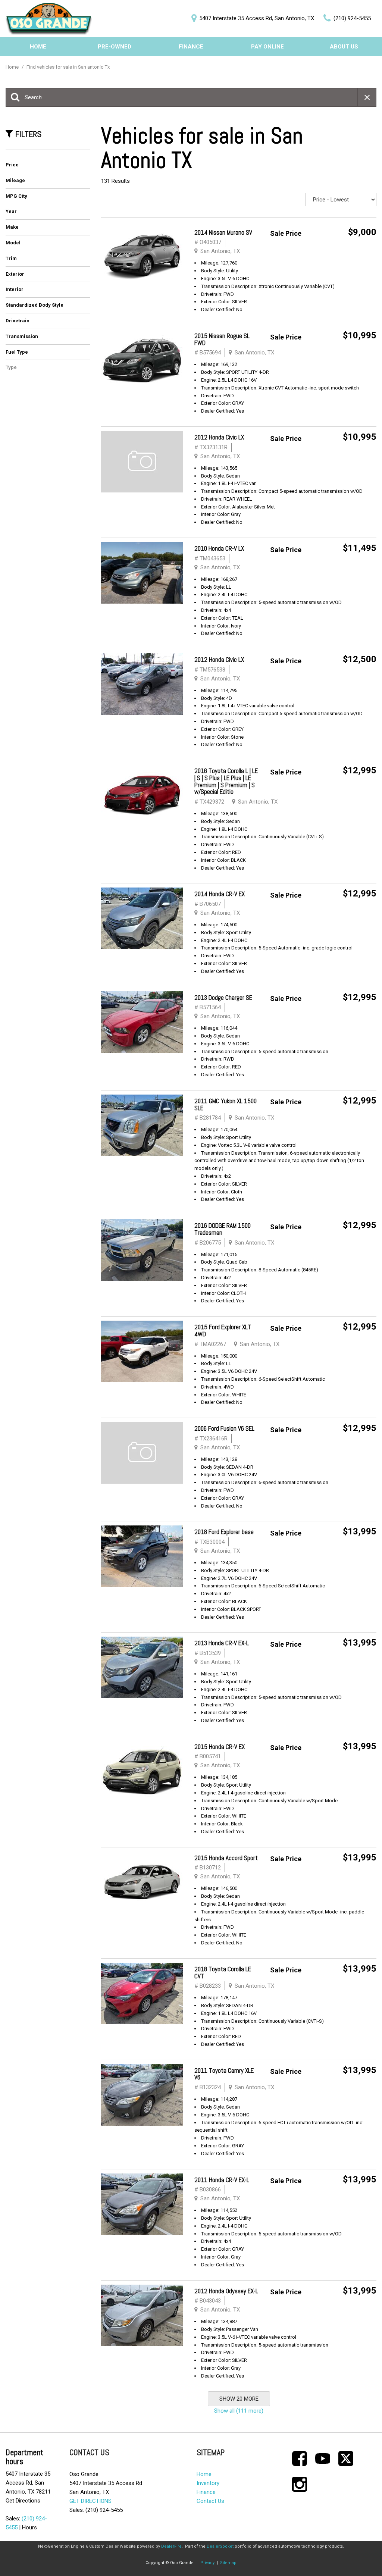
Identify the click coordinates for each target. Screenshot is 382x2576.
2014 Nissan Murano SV (223, 232)
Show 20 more (239, 2399)
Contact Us (210, 2501)
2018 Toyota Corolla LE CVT (223, 1973)
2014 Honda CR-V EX (220, 894)
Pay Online (267, 47)
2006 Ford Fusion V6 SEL (224, 1428)
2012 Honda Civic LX (219, 437)
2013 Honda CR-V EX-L (222, 1643)
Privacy (207, 2563)
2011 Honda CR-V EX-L (222, 2180)
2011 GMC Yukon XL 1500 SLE (226, 1104)
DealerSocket (220, 2546)
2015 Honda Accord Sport (226, 1858)
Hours (29, 2528)
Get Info (353, 251)
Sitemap (228, 2563)
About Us (344, 47)
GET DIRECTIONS (90, 2501)
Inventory (208, 2483)
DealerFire (171, 2546)
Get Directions (23, 2501)
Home (38, 47)
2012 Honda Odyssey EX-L (226, 2291)
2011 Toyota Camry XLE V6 (224, 2074)
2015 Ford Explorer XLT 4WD (223, 1331)
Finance (191, 47)
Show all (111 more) (239, 2411)
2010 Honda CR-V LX (219, 548)
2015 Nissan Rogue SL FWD (222, 339)
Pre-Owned (115, 47)
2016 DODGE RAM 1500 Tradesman (223, 1229)
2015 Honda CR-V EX (220, 1747)
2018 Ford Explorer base (224, 1532)
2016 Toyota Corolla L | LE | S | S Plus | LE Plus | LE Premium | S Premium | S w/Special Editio (226, 781)
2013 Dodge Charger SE (223, 998)
